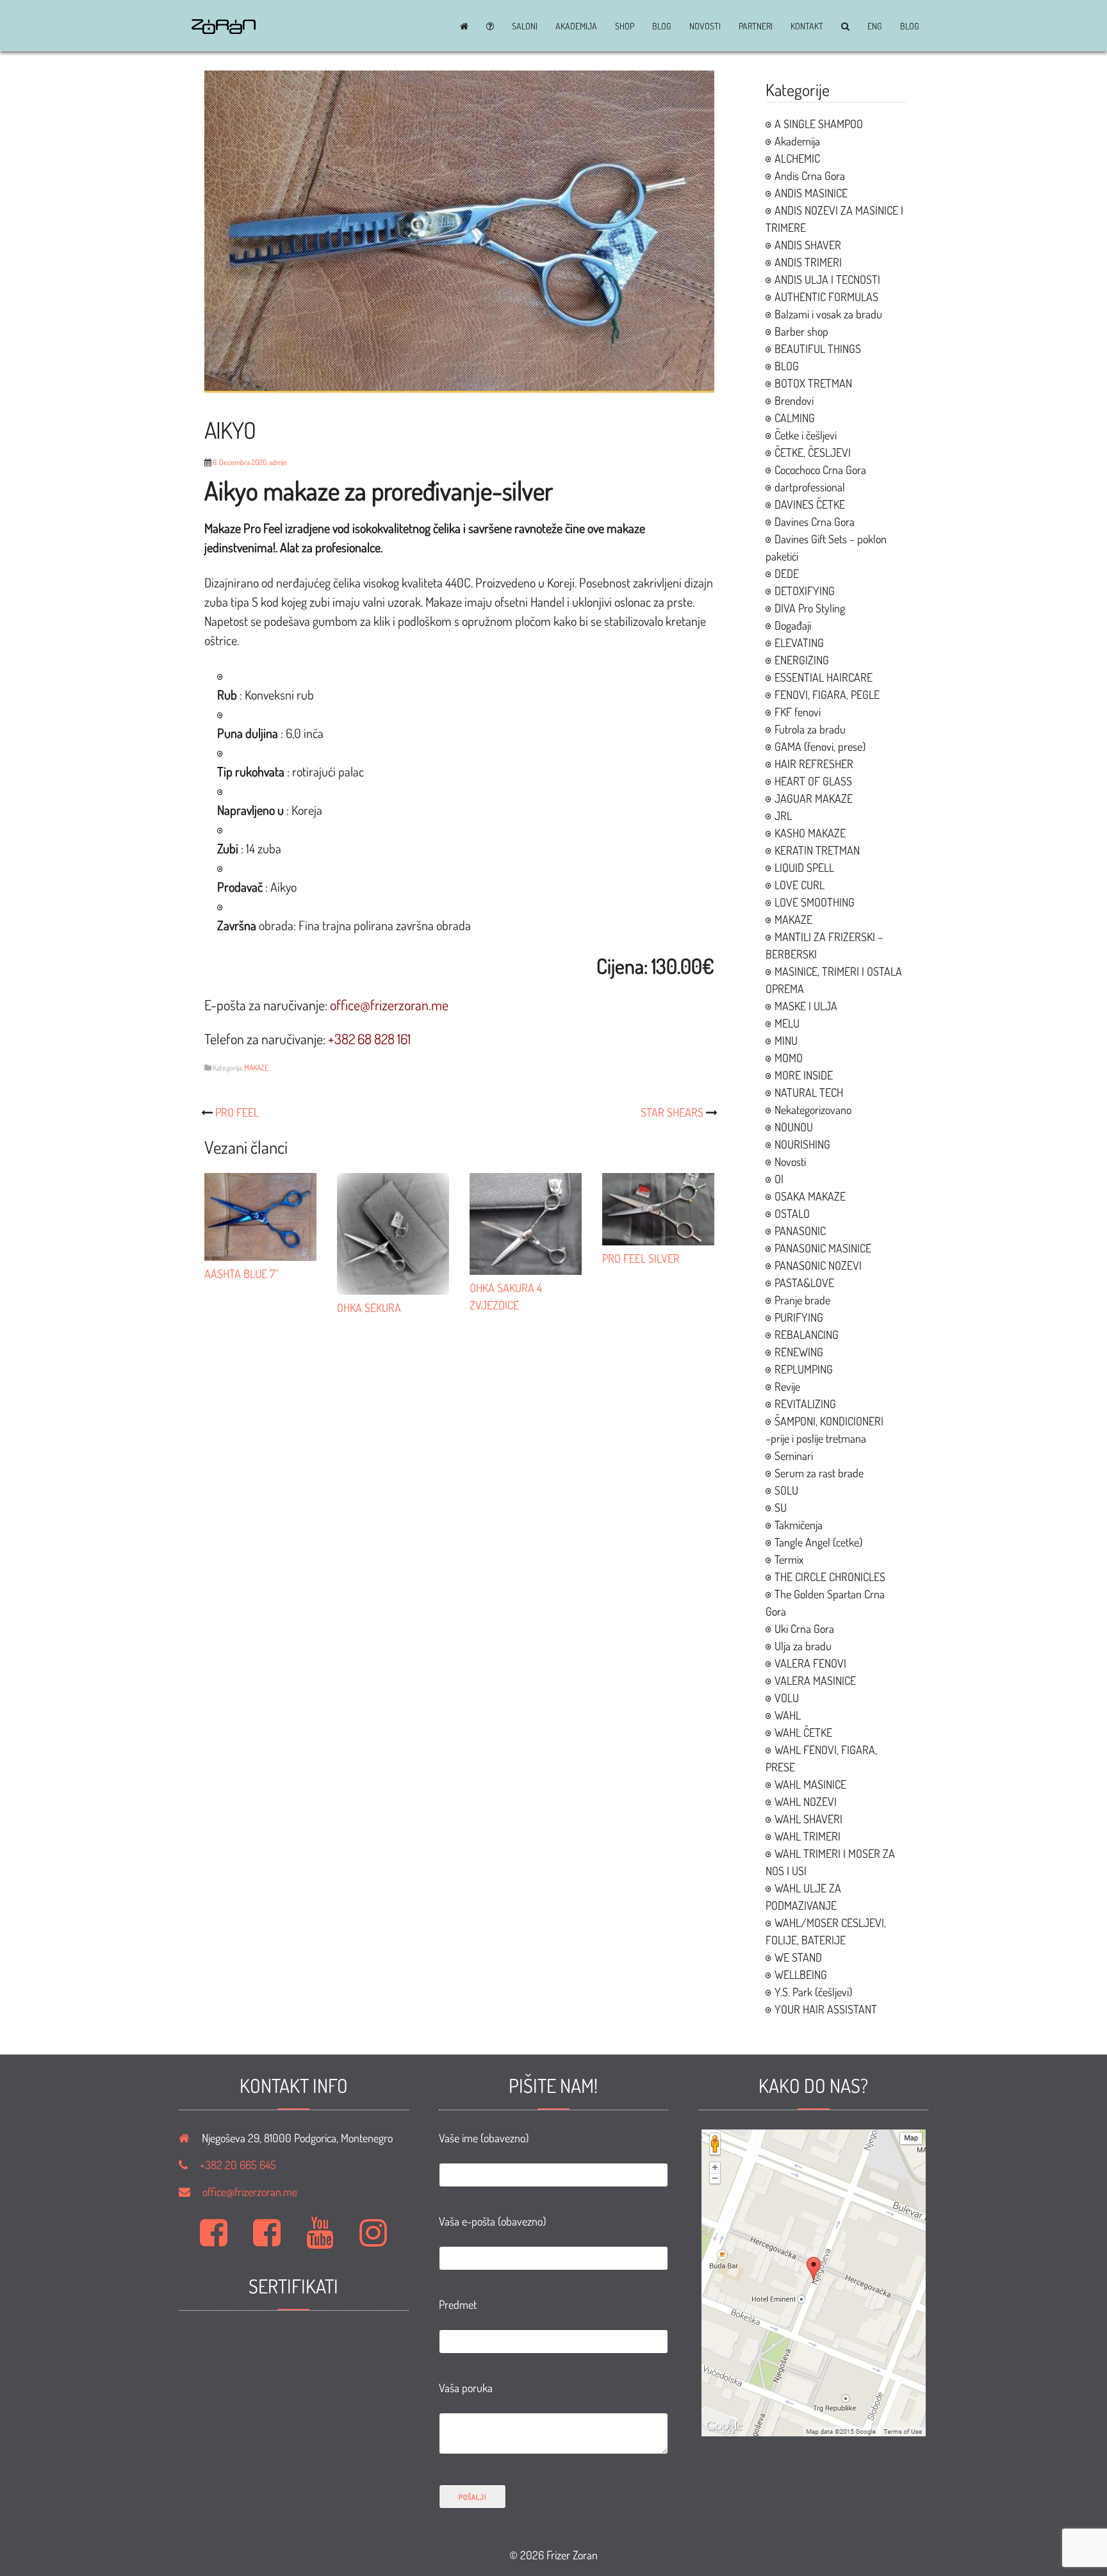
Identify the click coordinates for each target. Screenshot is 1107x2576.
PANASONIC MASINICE (823, 1248)
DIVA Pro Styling (810, 608)
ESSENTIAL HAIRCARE (824, 677)
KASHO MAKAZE (810, 833)
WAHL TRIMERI (808, 1836)
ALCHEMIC (797, 158)
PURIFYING (799, 1317)
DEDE (787, 573)
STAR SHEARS (672, 1112)
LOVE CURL (799, 885)
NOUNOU (794, 1127)
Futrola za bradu (810, 729)
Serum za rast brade (819, 1473)
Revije (787, 1386)
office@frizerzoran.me (250, 2192)
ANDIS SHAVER (808, 245)
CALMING (795, 418)
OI (779, 1179)
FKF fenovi (798, 712)
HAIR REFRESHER (814, 764)
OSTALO (792, 1213)
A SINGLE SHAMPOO (819, 124)
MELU (787, 1023)
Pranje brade (802, 1300)
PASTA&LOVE (804, 1283)
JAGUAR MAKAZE (814, 798)
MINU (786, 1040)
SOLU (786, 1490)
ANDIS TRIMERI (808, 262)
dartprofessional (810, 487)
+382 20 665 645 (238, 2165)
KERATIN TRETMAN (817, 850)
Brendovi (794, 400)
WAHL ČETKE (803, 1732)
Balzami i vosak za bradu (828, 314)
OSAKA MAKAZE (810, 1196)
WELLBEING (801, 1974)
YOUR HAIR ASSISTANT (826, 2009)
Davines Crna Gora (815, 521)
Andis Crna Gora (810, 176)
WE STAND (798, 1957)
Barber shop (801, 331)
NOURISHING (802, 1144)
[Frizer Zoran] (224, 29)
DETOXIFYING (805, 591)
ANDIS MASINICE (811, 193)
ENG (875, 26)
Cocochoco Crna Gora (820, 470)
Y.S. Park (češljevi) (813, 1992)
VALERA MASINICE (815, 1680)
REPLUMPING (804, 1369)
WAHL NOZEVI (806, 1801)
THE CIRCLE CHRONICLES (830, 1577)
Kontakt (807, 26)
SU (781, 1507)
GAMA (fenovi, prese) (820, 746)
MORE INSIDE (804, 1075)
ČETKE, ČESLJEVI (813, 452)
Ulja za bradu (803, 1646)
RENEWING (799, 1352)
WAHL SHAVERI (808, 1819)
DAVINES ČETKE (810, 504)
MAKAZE (256, 1068)
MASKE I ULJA (806, 1006)
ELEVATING (799, 643)
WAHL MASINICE (810, 1784)
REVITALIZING (805, 1404)
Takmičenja (799, 1525)
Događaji (793, 625)
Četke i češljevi (806, 435)
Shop (625, 26)
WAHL (788, 1715)
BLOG (662, 26)
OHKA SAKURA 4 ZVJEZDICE (506, 1296)
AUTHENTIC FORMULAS (826, 297)
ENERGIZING (802, 660)
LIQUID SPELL (804, 867)
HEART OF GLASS (813, 781)
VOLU (787, 1698)
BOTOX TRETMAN (813, 383)
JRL (783, 816)
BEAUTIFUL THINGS (818, 349)
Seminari (794, 1456)
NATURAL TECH (809, 1092)
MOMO (789, 1058)
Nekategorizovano (813, 1110)
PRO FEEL (237, 1112)
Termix (789, 1559)
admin (278, 462)
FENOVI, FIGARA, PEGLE (827, 694)
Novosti (705, 26)
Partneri (756, 26)
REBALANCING (807, 1334)
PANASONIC (800, 1231)
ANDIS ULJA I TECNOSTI (827, 279)
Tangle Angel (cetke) (818, 1542)
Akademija (576, 26)
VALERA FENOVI (810, 1663)
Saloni (525, 26)
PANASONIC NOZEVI (818, 1265)
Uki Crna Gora (804, 1628)
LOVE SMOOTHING (815, 902)
